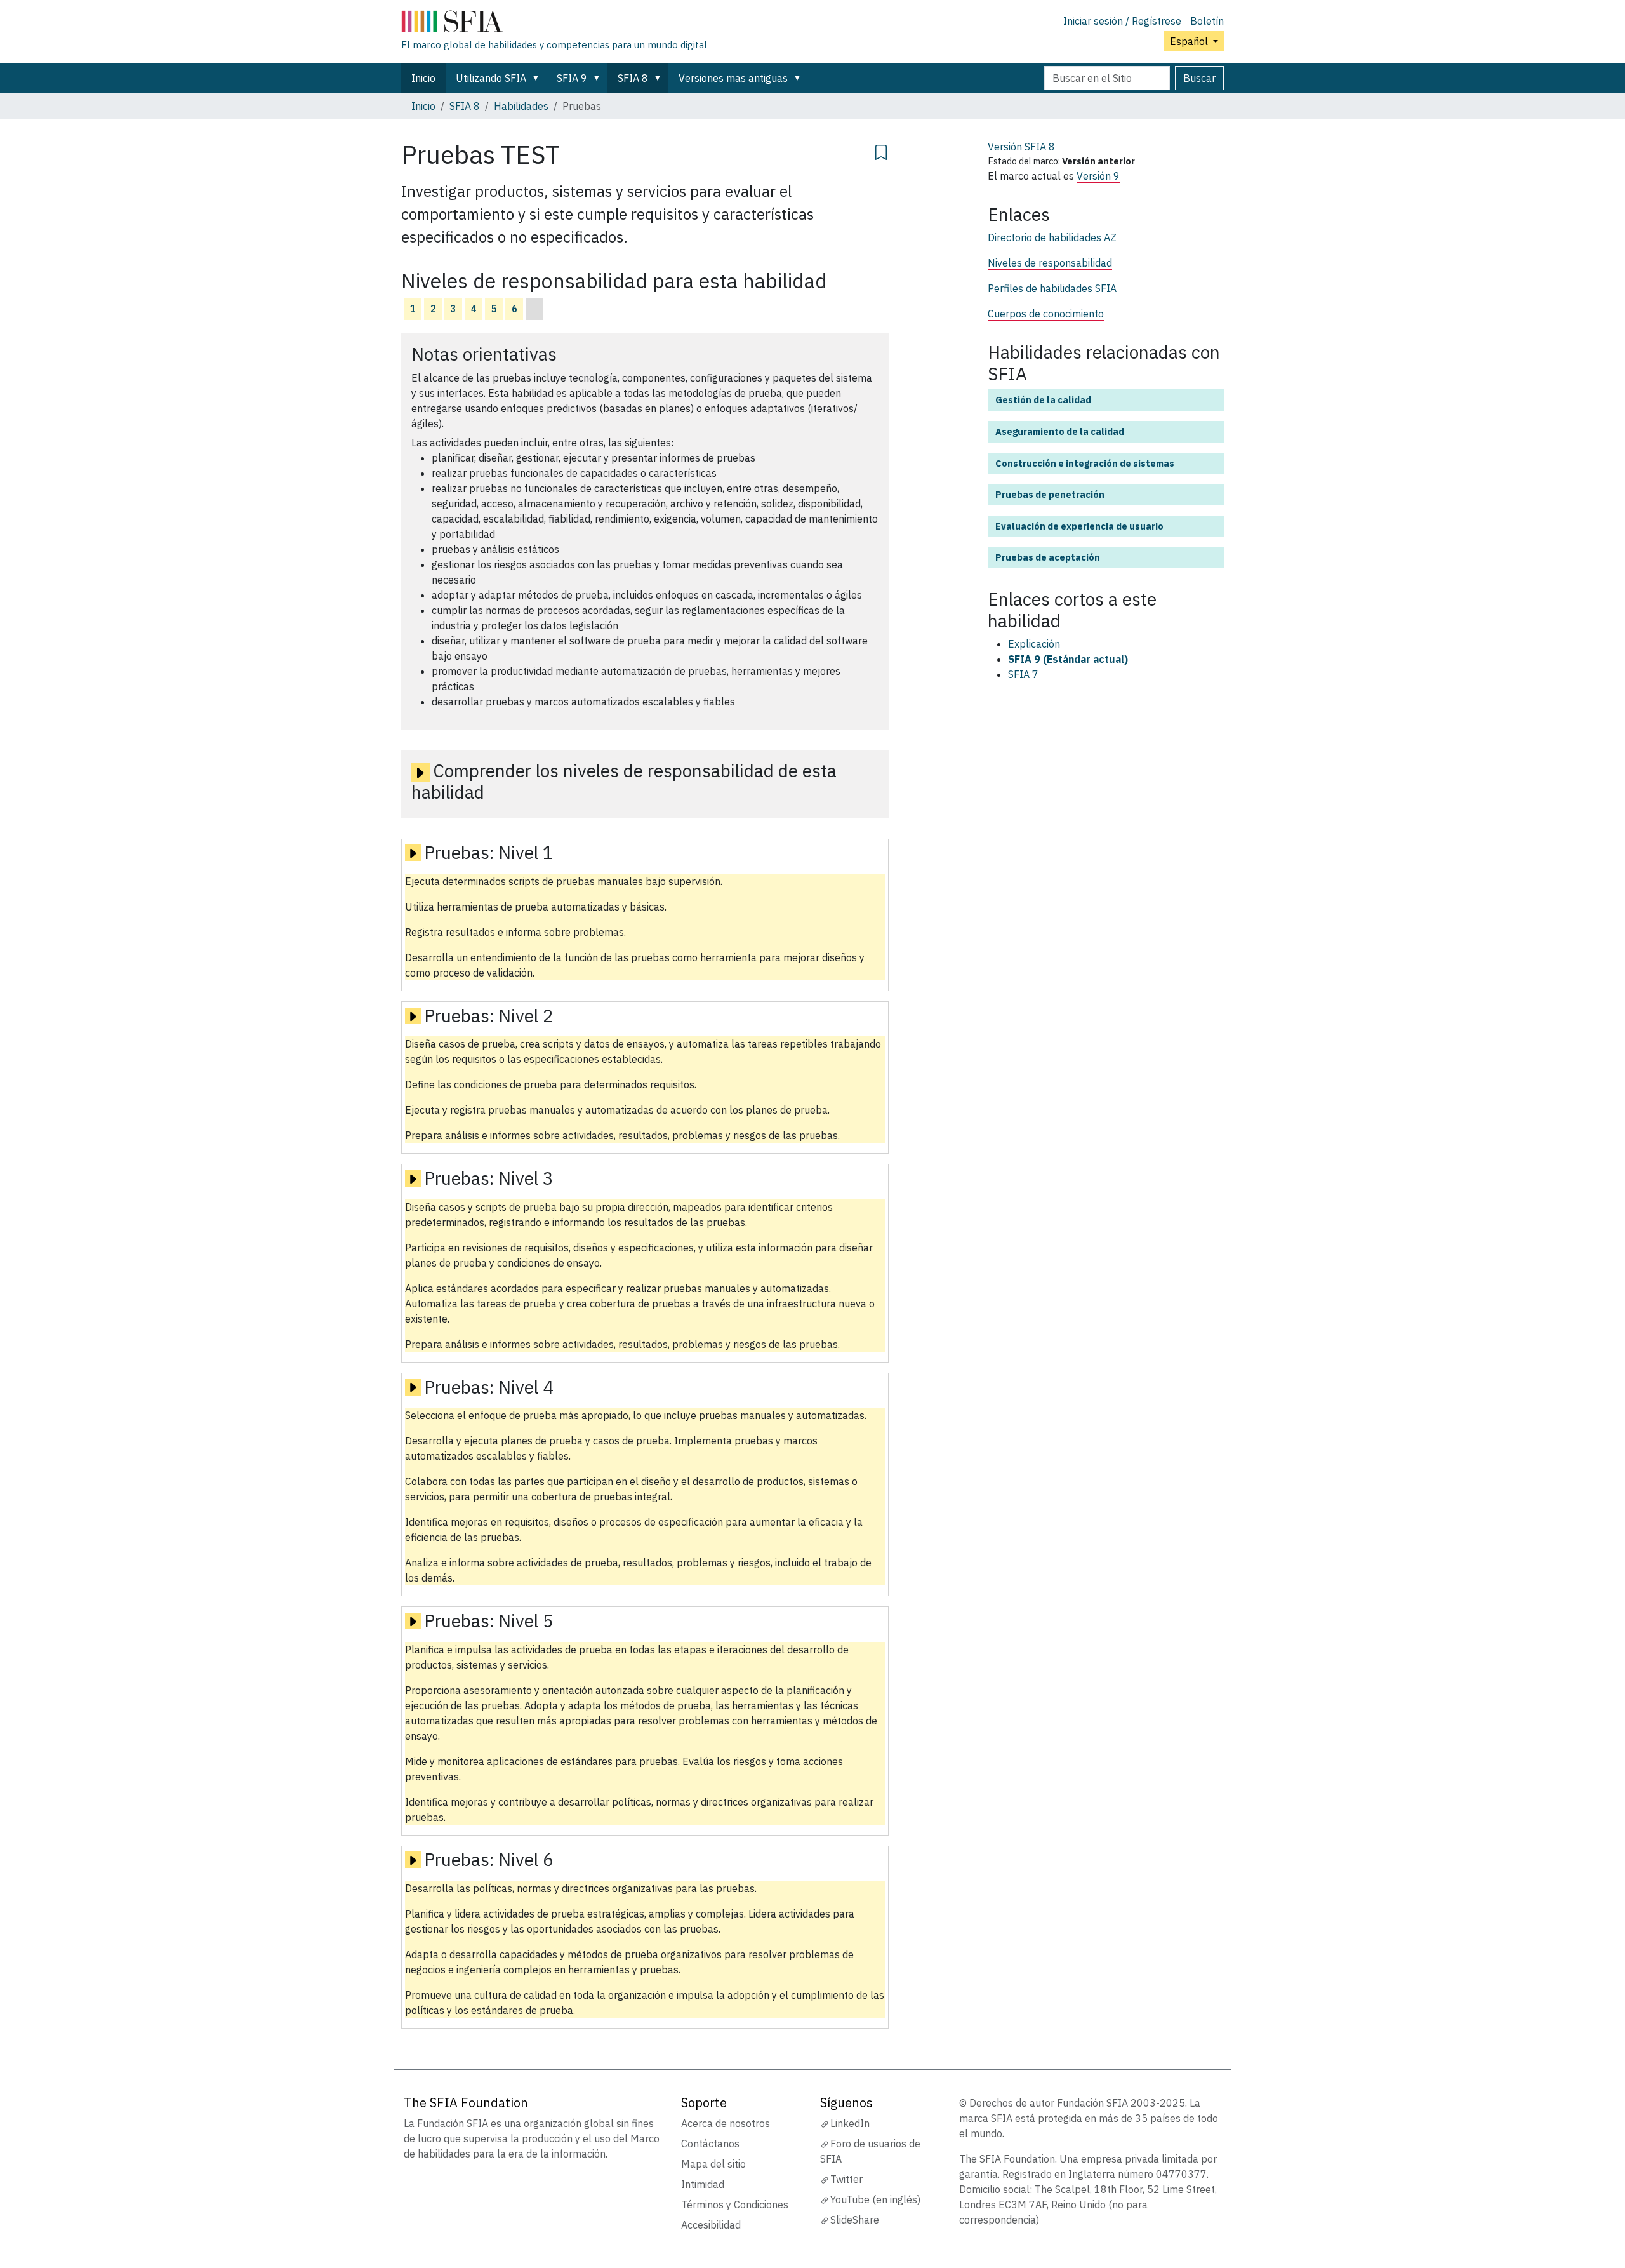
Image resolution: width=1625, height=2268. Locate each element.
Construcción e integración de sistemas (1085, 463)
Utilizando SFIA (491, 78)
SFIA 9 (572, 78)
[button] (538, 78)
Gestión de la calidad (1043, 400)
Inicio (423, 78)
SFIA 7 (1023, 674)
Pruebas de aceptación (1048, 557)
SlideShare (855, 2220)
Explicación (1034, 644)
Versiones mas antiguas (733, 78)
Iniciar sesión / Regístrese (1122, 21)
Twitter (846, 2179)
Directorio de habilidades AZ (1052, 237)
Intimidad (703, 2184)
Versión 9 (1098, 176)
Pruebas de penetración (1050, 494)
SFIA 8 (633, 78)
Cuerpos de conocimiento (1046, 314)
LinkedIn (850, 2123)
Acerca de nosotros (726, 2123)
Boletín (1207, 21)
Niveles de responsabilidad (1050, 263)
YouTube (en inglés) (875, 2199)
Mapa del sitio (713, 2164)
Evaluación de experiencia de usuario (1079, 526)
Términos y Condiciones (735, 2205)
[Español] (554, 24)
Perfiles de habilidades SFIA (1052, 288)
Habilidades (521, 106)
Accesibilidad (711, 2225)
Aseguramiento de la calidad (1060, 431)
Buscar (1199, 78)
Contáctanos (710, 2144)
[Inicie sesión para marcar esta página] (881, 150)
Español (1190, 41)
